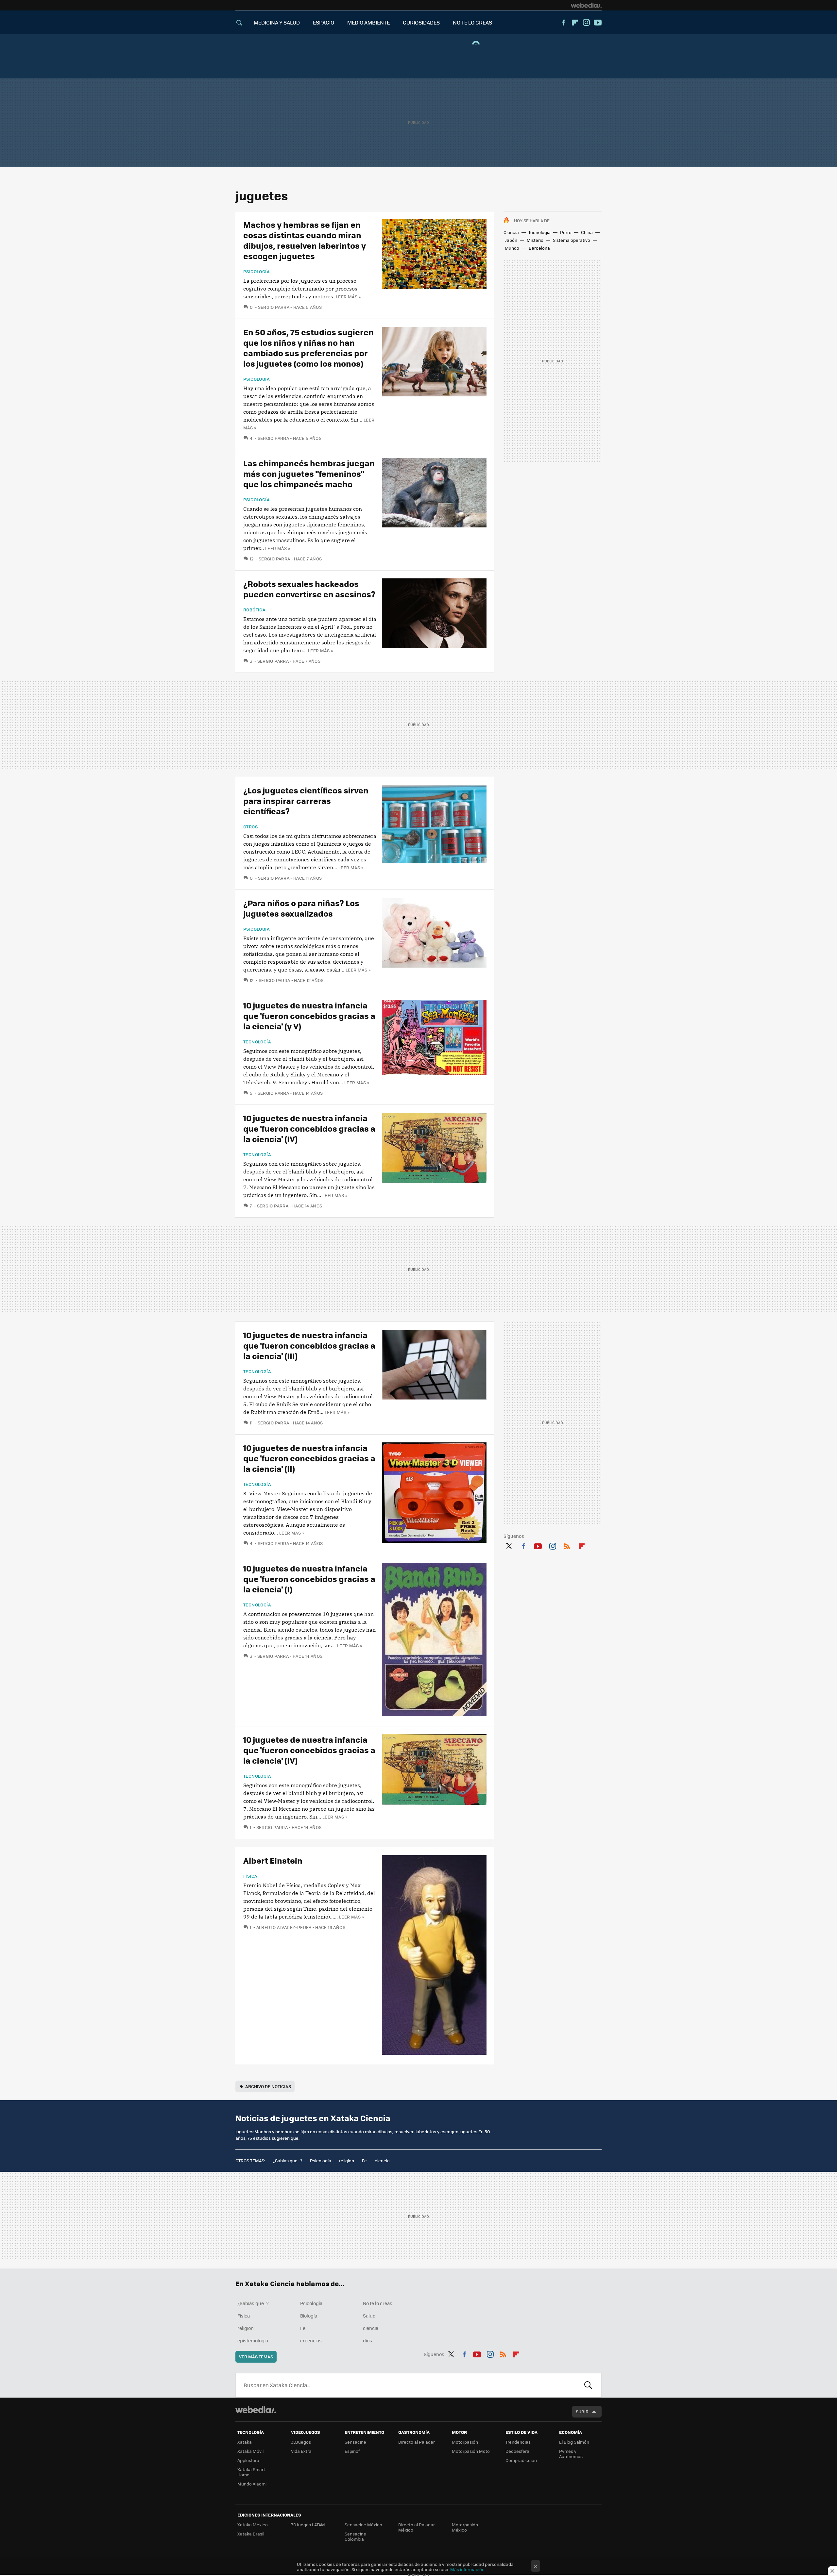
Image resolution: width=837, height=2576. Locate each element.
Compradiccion (521, 2460)
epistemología (253, 2340)
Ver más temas (256, 2357)
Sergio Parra (274, 307)
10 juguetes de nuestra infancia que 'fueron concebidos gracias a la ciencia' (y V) (309, 1015)
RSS (567, 1545)
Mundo (512, 248)
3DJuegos (301, 2442)
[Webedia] (586, 5)
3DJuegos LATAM (308, 2525)
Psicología (256, 272)
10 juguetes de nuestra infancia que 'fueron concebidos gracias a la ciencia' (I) (309, 1579)
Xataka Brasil (251, 2534)
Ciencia (511, 232)
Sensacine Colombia (355, 2536)
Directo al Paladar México (417, 2527)
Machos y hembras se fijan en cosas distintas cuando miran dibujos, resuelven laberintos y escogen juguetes (305, 240)
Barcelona (539, 248)
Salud (369, 2316)
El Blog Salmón (574, 2442)
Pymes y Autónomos (571, 2454)
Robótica (254, 610)
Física (250, 1876)
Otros (250, 827)
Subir (582, 2411)
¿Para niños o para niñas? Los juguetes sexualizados (301, 908)
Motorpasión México (465, 2527)
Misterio (535, 240)
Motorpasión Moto (471, 2451)
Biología (309, 2316)
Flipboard (575, 23)
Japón (511, 240)
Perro (566, 232)
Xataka (245, 2442)
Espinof (352, 2451)
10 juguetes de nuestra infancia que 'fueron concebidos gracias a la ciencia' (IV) (309, 1128)
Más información (467, 2569)
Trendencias (518, 2442)
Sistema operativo (572, 240)
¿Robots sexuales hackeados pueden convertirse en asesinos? (309, 589)
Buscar (588, 2385)
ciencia (382, 2161)
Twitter (509, 1545)
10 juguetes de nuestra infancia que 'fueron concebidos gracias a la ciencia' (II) (309, 1458)
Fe (364, 2161)
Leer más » (348, 297)
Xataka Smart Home (251, 2472)
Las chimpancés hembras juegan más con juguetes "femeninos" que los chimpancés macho (309, 473)
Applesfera (248, 2460)
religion (347, 2161)
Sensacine (355, 2442)
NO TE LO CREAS (472, 22)
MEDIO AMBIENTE (368, 22)
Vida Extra (301, 2451)
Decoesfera (517, 2451)
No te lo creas (378, 2303)
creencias (311, 2340)
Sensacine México (363, 2525)
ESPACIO (324, 22)
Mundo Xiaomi (252, 2484)
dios (367, 2340)
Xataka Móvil (250, 2451)
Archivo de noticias (268, 2086)
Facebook (563, 23)
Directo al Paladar (417, 2442)
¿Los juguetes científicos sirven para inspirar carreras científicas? (306, 800)
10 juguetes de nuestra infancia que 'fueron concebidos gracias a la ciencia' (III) (309, 1345)
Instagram (586, 23)
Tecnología (539, 232)
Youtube (598, 23)
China (587, 232)
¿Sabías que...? (288, 2161)
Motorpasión (465, 2442)
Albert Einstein (273, 1860)
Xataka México (253, 2525)
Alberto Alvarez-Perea (284, 1927)
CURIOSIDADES (421, 22)
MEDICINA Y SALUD (277, 22)
